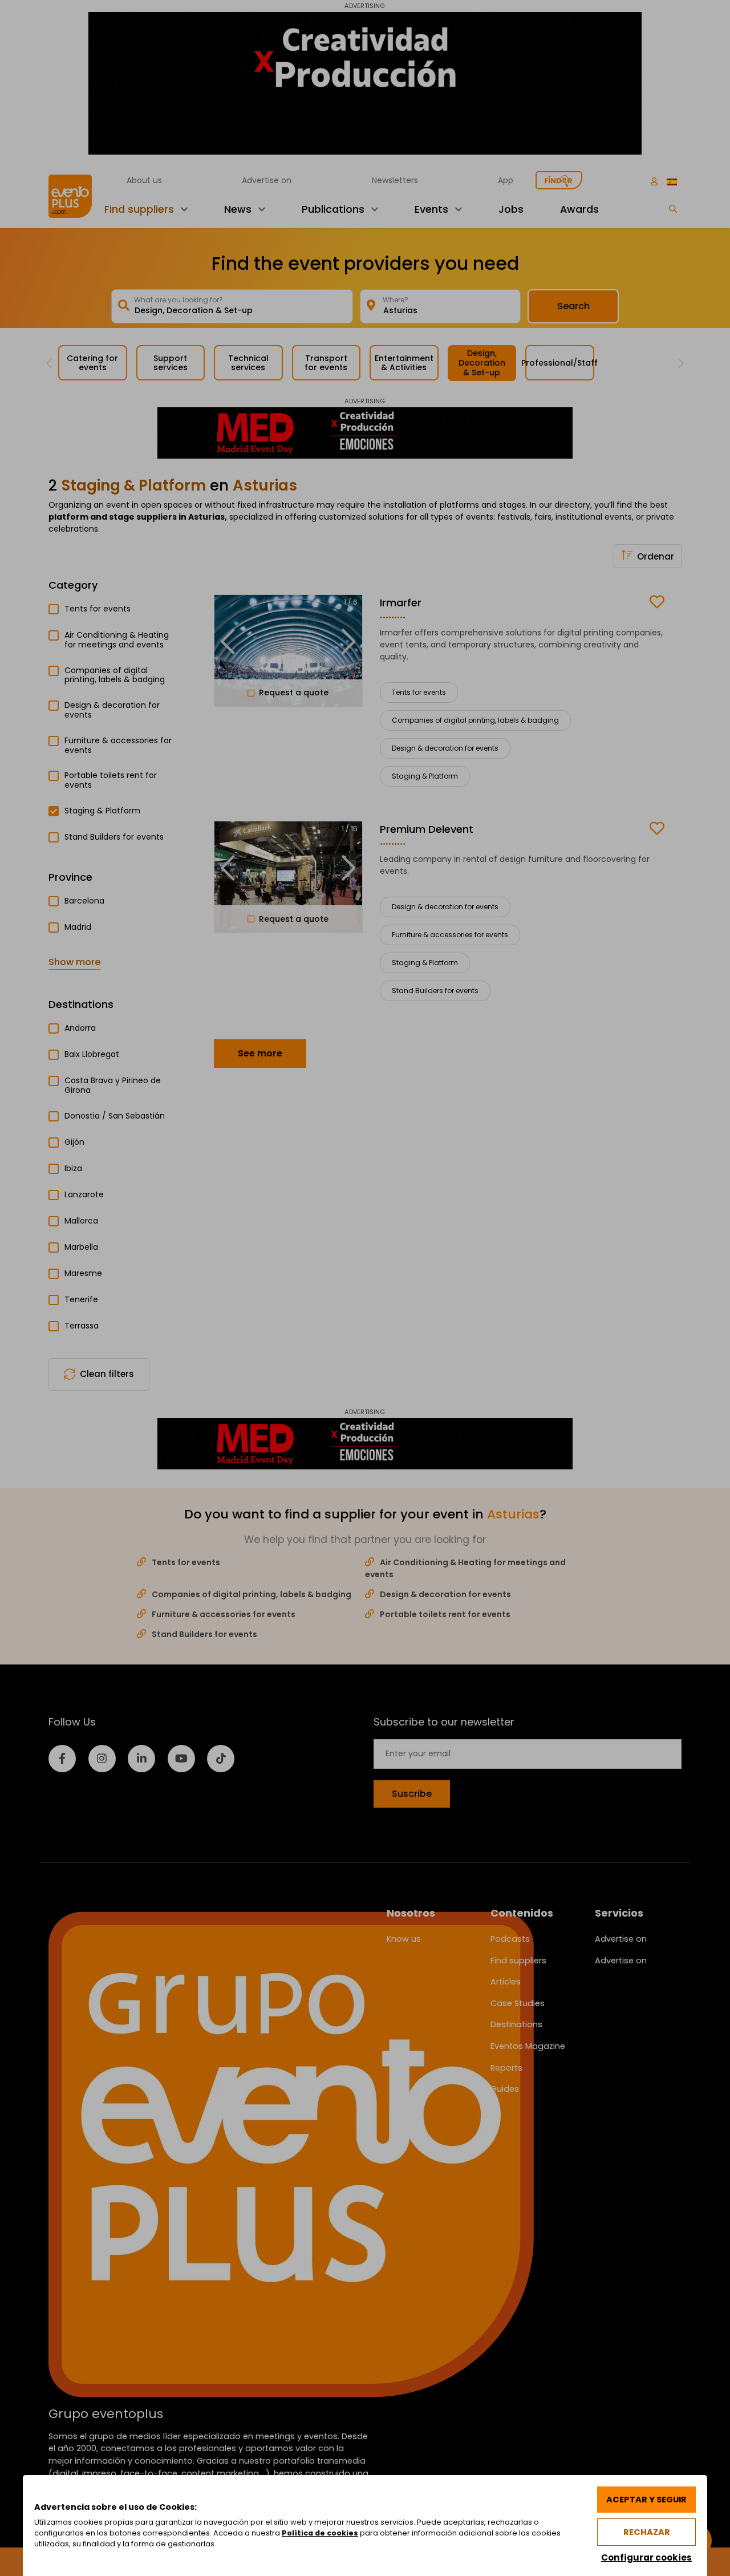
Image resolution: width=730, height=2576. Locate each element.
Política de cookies (320, 2533)
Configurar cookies (646, 2557)
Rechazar (647, 2532)
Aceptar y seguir (646, 2500)
